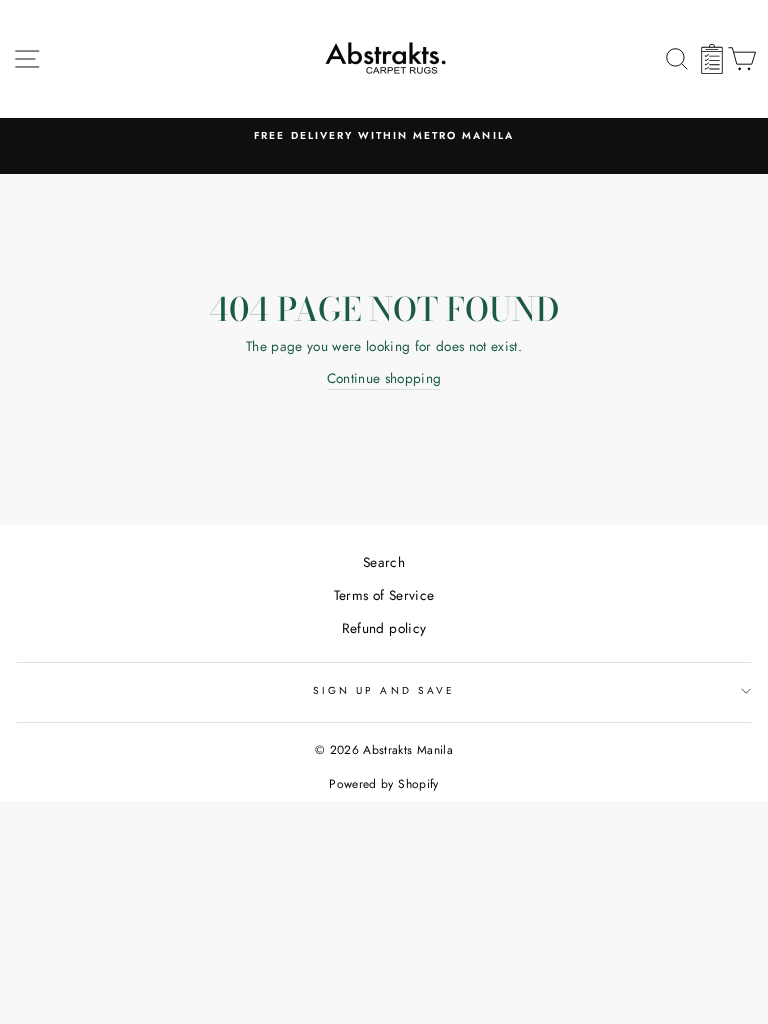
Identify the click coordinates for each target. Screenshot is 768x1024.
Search (384, 562)
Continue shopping (384, 378)
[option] (384, 136)
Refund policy (384, 628)
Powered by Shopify (383, 784)
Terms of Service (384, 595)
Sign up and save (384, 690)
